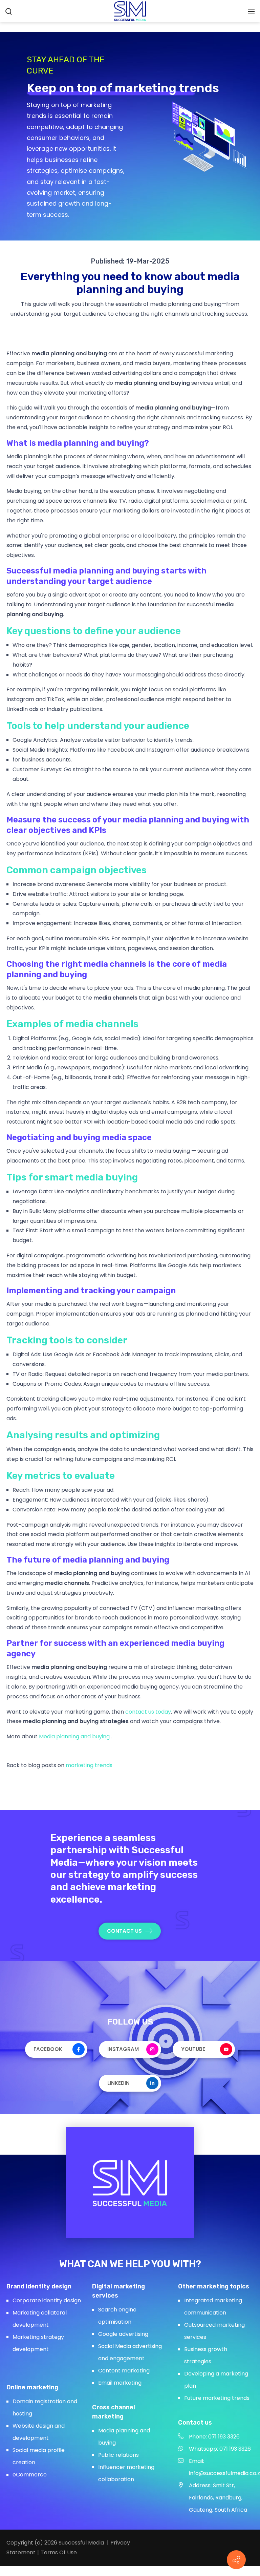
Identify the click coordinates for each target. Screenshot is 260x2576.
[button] (236, 2560)
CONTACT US (124, 1931)
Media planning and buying (75, 1736)
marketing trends (89, 1765)
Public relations (118, 2455)
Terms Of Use (59, 2552)
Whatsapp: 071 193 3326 (220, 2449)
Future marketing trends (217, 2398)
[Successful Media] (130, 11)
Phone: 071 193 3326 (214, 2437)
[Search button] (9, 11)
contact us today (148, 1712)
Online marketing (32, 2387)
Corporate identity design (47, 2300)
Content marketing (124, 2371)
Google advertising (123, 2334)
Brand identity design (39, 2286)
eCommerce (30, 2475)
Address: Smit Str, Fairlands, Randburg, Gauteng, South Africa (218, 2498)
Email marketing (120, 2383)
